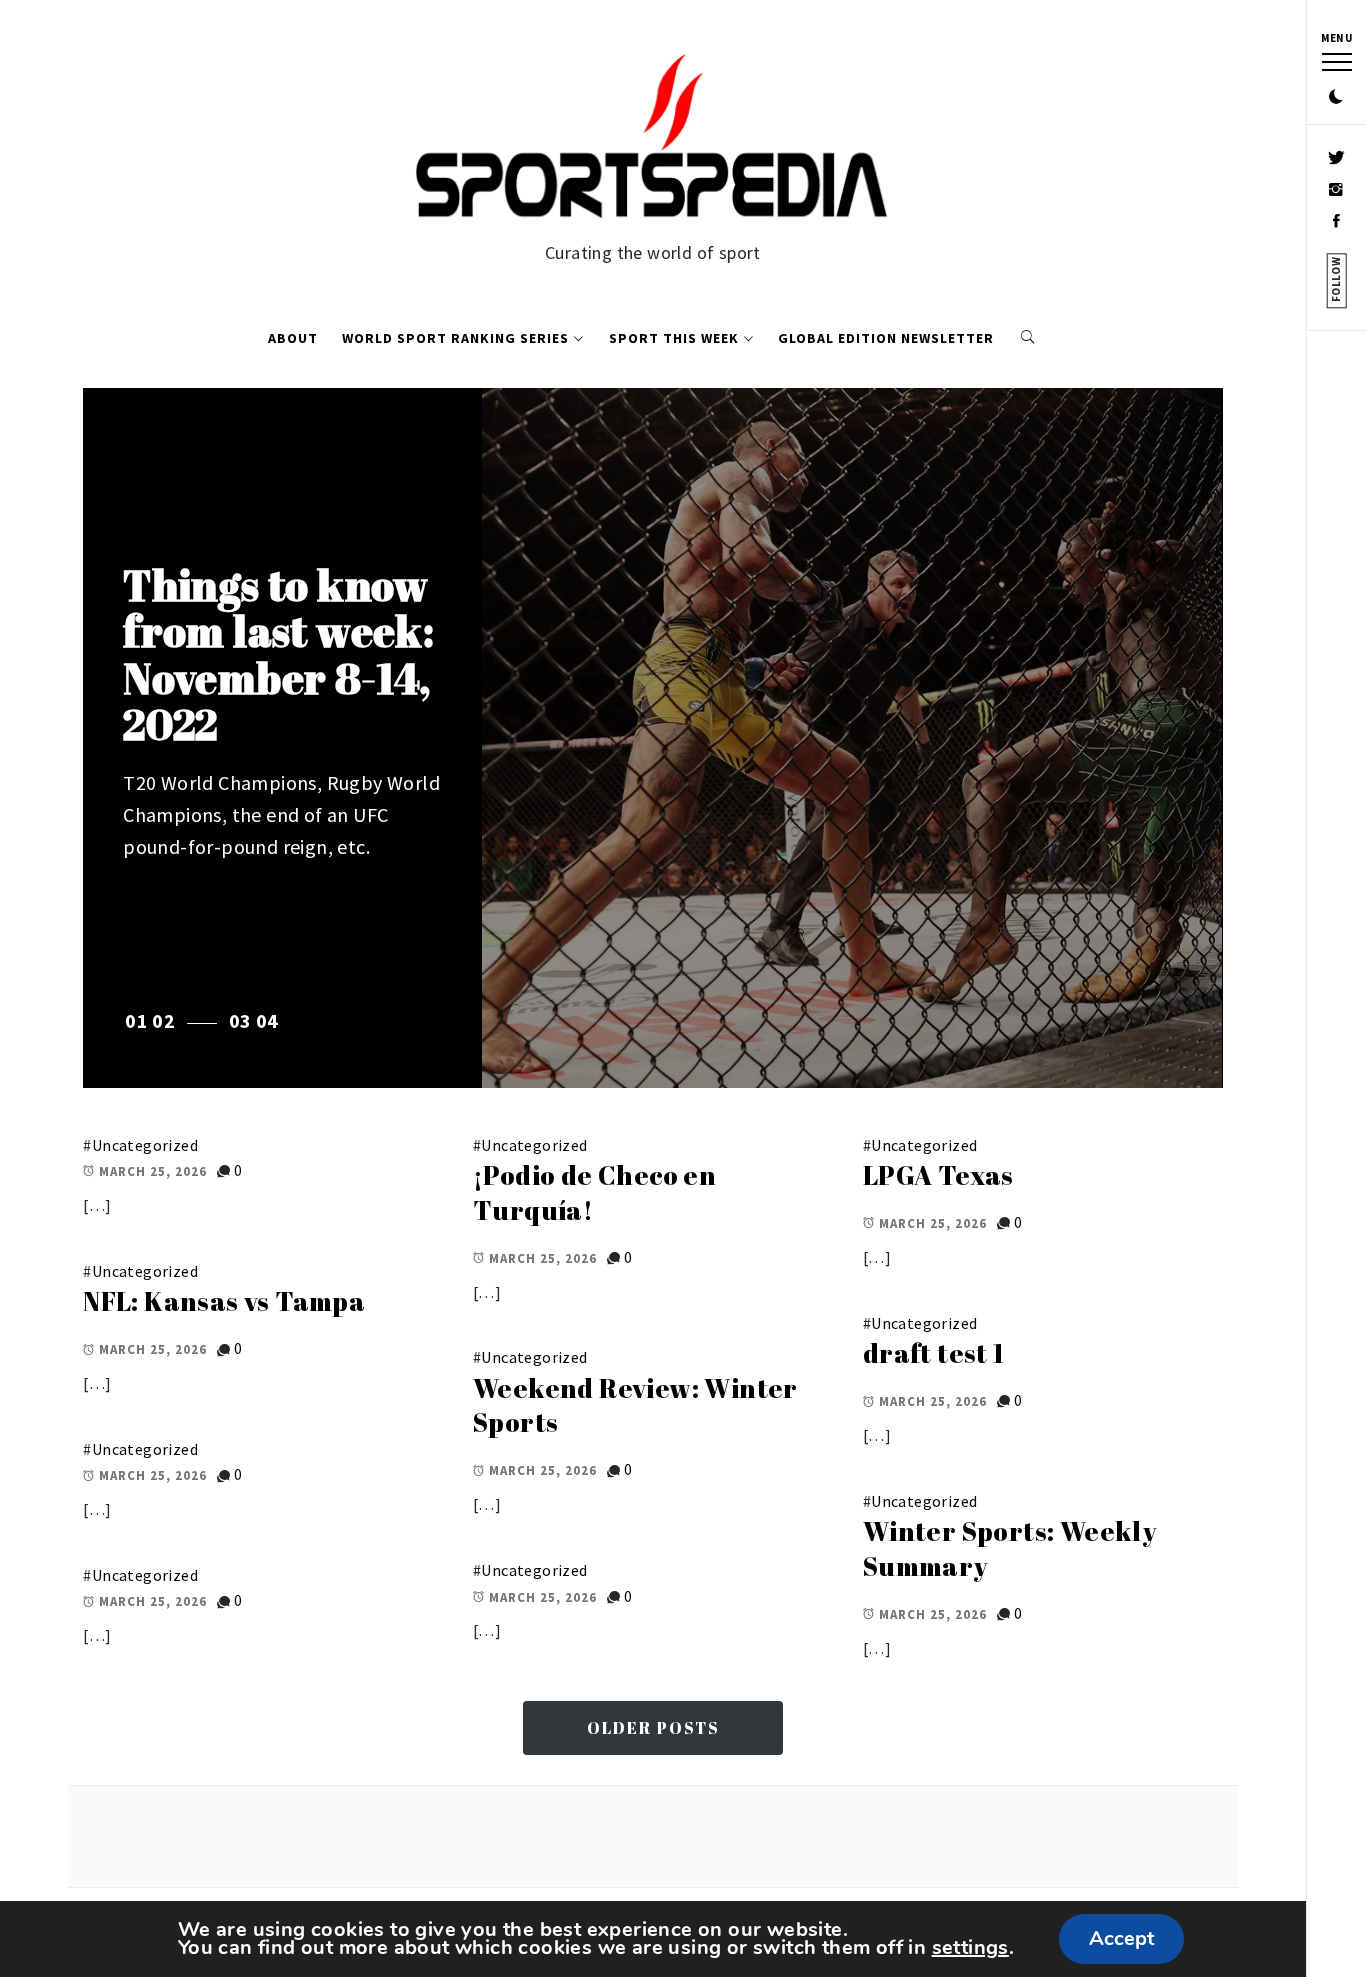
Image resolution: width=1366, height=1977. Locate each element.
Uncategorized (145, 1145)
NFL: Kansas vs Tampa (224, 1301)
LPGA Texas (938, 1175)
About (293, 338)
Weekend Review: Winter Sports (635, 1405)
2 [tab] (169, 1020)
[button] (1336, 98)
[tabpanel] (652, 738)
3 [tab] (245, 1020)
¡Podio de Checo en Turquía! (594, 1192)
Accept (1121, 1938)
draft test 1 (934, 1353)
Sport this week (674, 338)
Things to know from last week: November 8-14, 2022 (278, 654)
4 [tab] (272, 1020)
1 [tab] (142, 1020)
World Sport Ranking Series (455, 338)
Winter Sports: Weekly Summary (1010, 1548)
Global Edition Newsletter (886, 338)
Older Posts (653, 1728)
